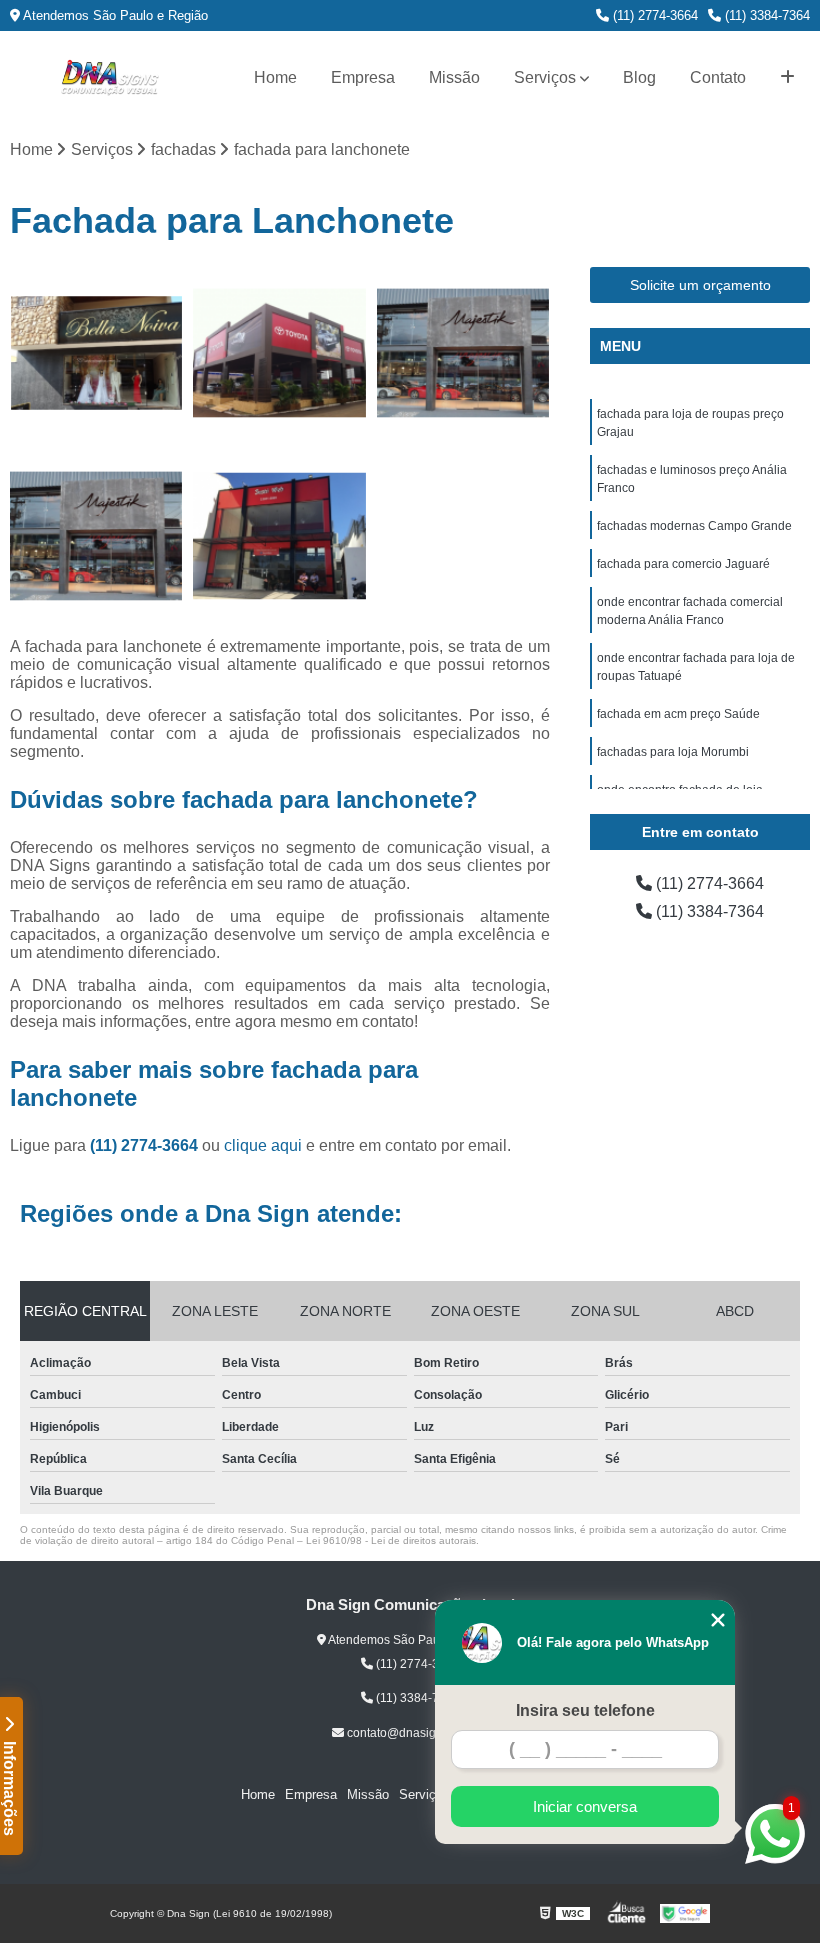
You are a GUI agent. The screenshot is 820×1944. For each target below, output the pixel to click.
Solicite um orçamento (700, 285)
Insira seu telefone (585, 1710)
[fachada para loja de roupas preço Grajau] (96, 353)
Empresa (363, 77)
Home (275, 77)
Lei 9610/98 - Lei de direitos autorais (391, 1540)
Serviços (545, 77)
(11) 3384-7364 (765, 15)
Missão (454, 77)
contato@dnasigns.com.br (416, 1733)
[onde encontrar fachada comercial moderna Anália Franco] (279, 536)
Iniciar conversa (585, 1806)
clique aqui (263, 1145)
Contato (718, 77)
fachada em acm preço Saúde (678, 714)
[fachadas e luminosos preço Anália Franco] (279, 353)
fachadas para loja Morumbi (673, 752)
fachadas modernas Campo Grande (694, 526)
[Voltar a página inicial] (110, 78)
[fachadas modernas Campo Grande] (463, 353)
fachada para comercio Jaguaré (683, 564)
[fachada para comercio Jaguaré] (96, 536)
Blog (639, 77)
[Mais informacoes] (787, 78)
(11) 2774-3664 (653, 15)
